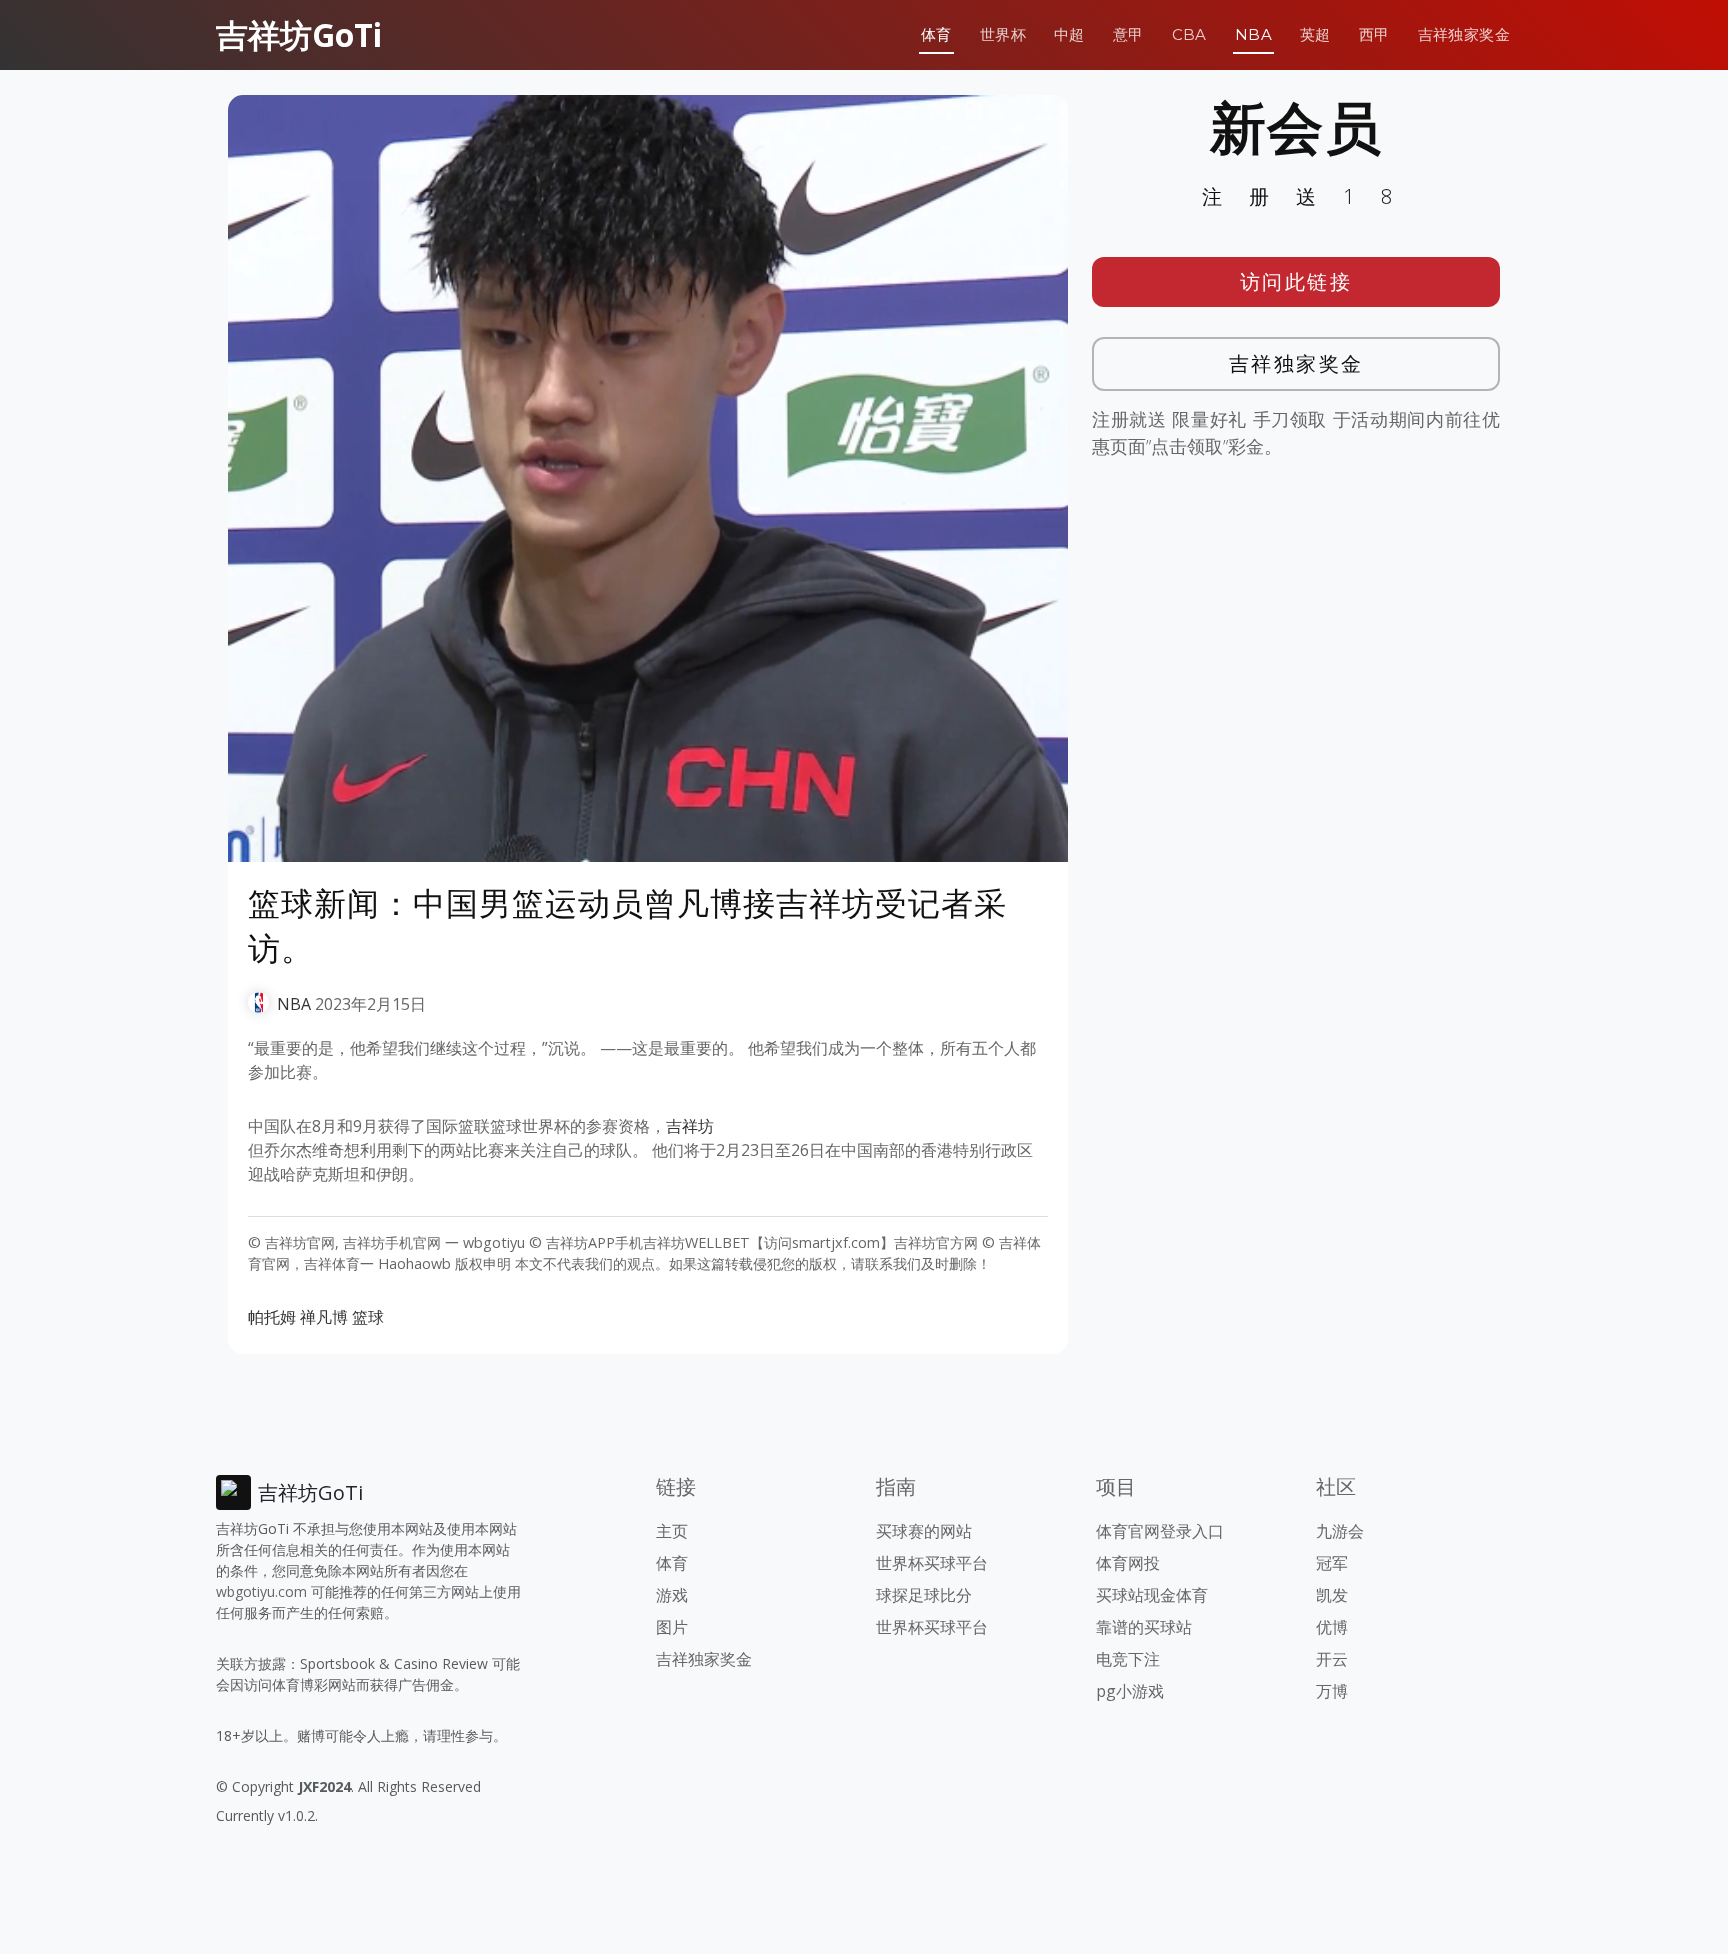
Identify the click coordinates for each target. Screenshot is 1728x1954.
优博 (1332, 1627)
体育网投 (1128, 1563)
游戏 (672, 1595)
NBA (1253, 34)
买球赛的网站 (924, 1531)
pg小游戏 (1130, 1691)
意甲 (1128, 34)
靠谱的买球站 (1144, 1627)
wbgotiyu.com (261, 1591)
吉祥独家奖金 (1464, 34)
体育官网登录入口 (1160, 1531)
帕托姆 (272, 1317)
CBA (1189, 34)
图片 (672, 1627)
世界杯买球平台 (932, 1563)
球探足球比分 (924, 1595)
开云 (1332, 1659)
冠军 (1332, 1563)
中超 (1069, 34)
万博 (1332, 1691)
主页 (672, 1531)
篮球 (368, 1317)
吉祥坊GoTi (299, 34)
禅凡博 (324, 1317)
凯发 (1332, 1595)
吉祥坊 (690, 1126)
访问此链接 (1296, 281)
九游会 (1340, 1531)
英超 (1315, 34)
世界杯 (1003, 34)
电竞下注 (1128, 1659)
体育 (936, 34)
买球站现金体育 (1152, 1595)
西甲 (1374, 34)
